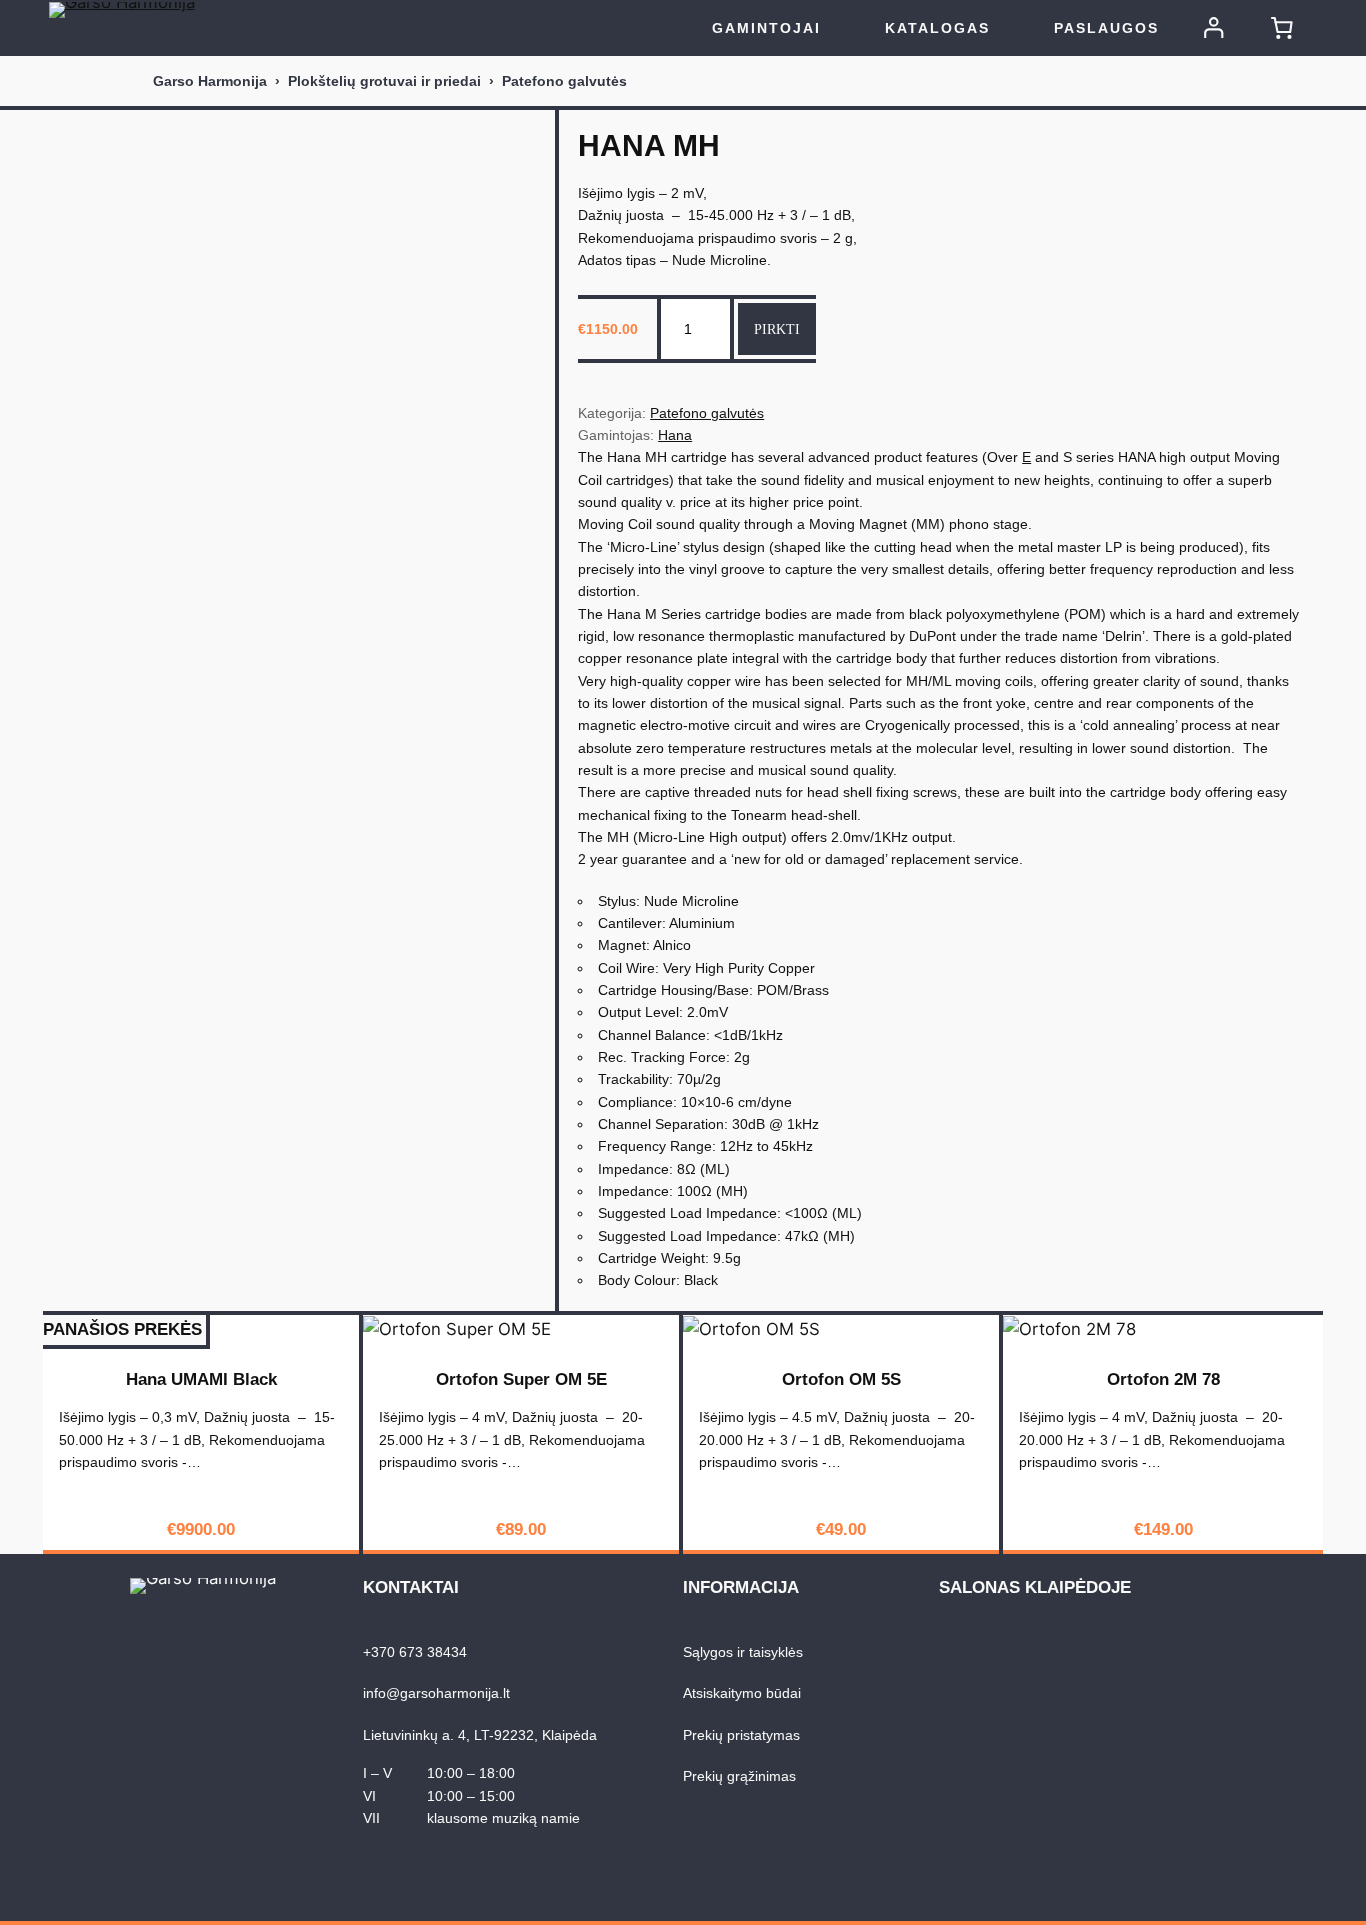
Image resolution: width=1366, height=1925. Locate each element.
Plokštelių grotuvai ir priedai (384, 81)
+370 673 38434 (415, 1652)
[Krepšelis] (1282, 28)
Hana (675, 435)
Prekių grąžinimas (739, 1776)
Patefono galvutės (564, 81)
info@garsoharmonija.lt (436, 1693)
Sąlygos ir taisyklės (743, 1652)
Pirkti (777, 329)
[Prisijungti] (1214, 28)
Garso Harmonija (210, 81)
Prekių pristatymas (741, 1735)
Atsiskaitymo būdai (742, 1693)
